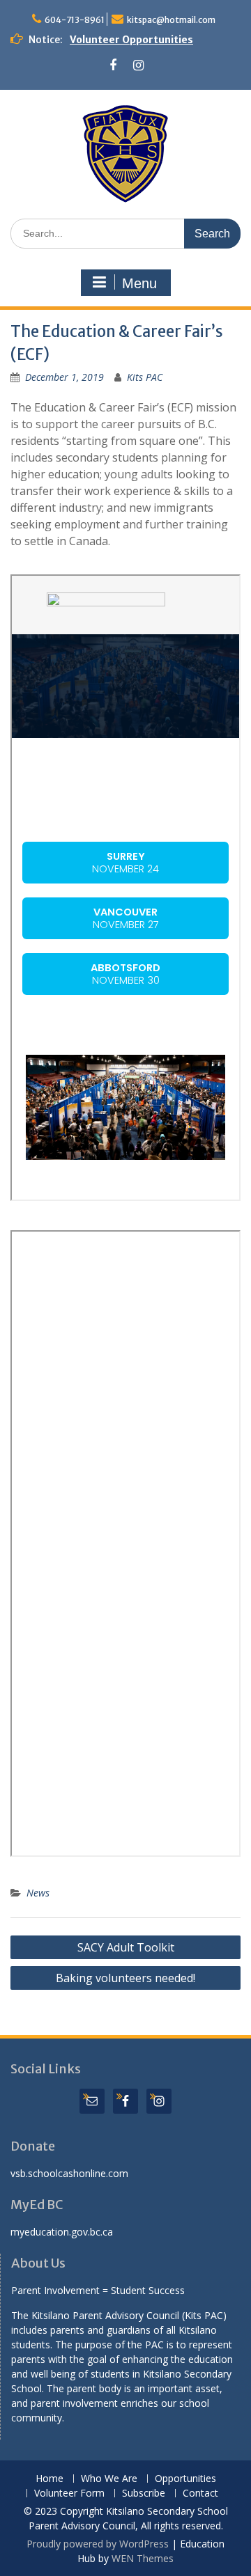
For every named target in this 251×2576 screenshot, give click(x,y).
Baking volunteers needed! (125, 1978)
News (38, 1893)
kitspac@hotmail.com (171, 20)
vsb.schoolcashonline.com (69, 2173)
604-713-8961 (75, 20)
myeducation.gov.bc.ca (62, 2232)
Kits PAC (145, 377)
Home (50, 2479)
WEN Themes (143, 2558)
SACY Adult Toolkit (126, 1947)
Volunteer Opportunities (131, 40)
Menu (139, 283)
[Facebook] (113, 66)
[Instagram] (138, 66)
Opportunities (185, 2479)
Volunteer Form (69, 2493)
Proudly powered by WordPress (98, 2544)
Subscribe (144, 2493)
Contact (200, 2493)
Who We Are (109, 2479)
